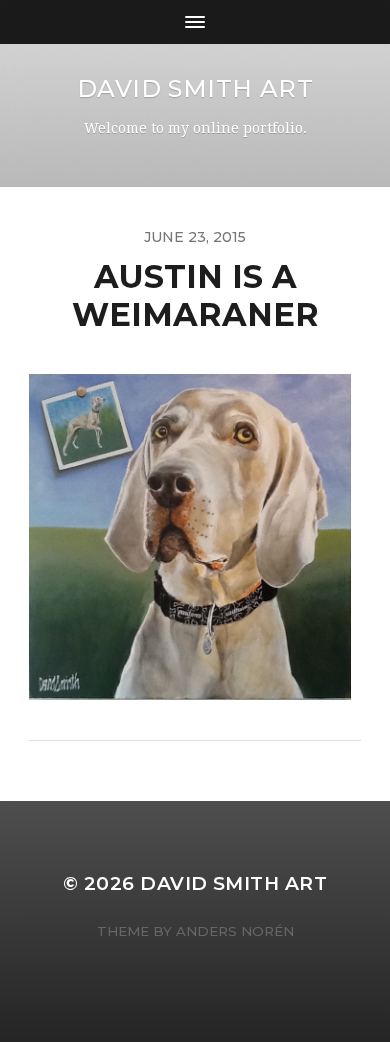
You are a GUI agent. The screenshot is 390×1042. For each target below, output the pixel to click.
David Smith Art (195, 88)
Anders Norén (235, 931)
